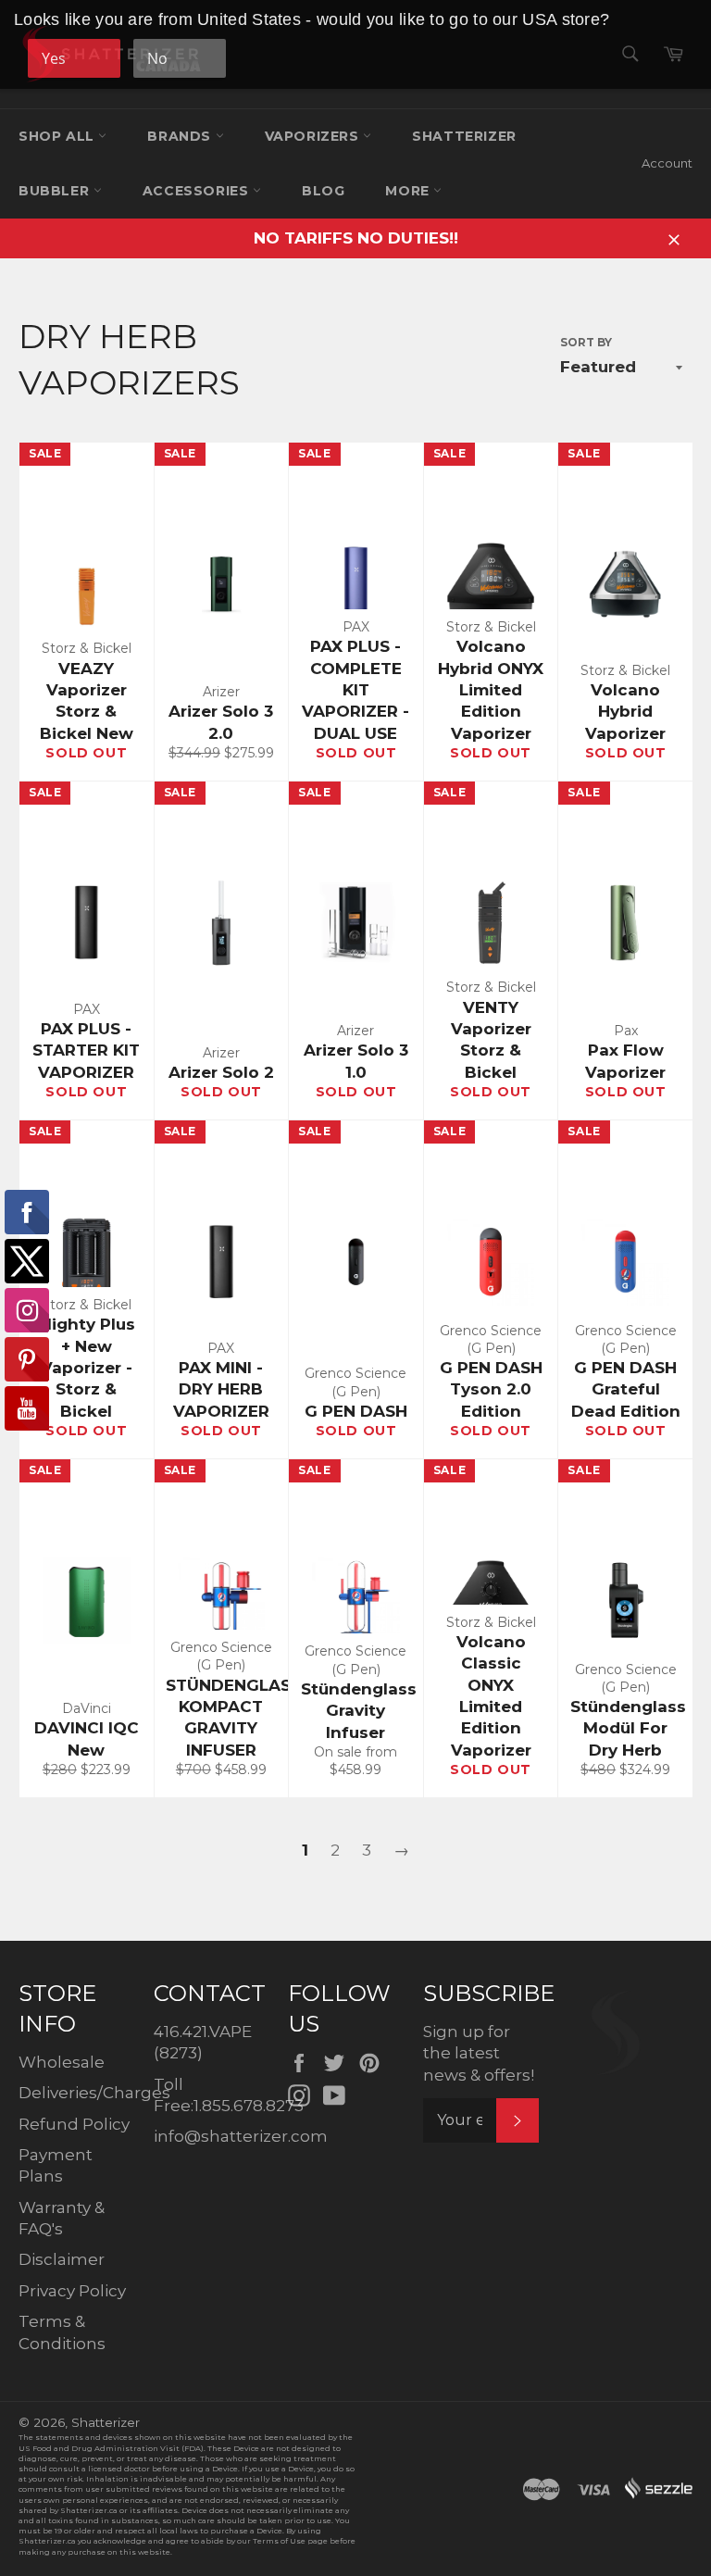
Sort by (586, 342)
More (409, 191)
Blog (323, 191)
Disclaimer (62, 2259)
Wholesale (62, 2062)
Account (667, 163)
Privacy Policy (72, 2291)
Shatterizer (464, 136)
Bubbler (56, 191)
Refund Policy (74, 2124)
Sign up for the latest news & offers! (479, 2053)
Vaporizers (314, 136)
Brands (181, 136)
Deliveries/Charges (94, 2093)
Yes (54, 58)
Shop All (58, 136)
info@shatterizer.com (241, 2136)
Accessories (198, 191)
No (157, 58)
